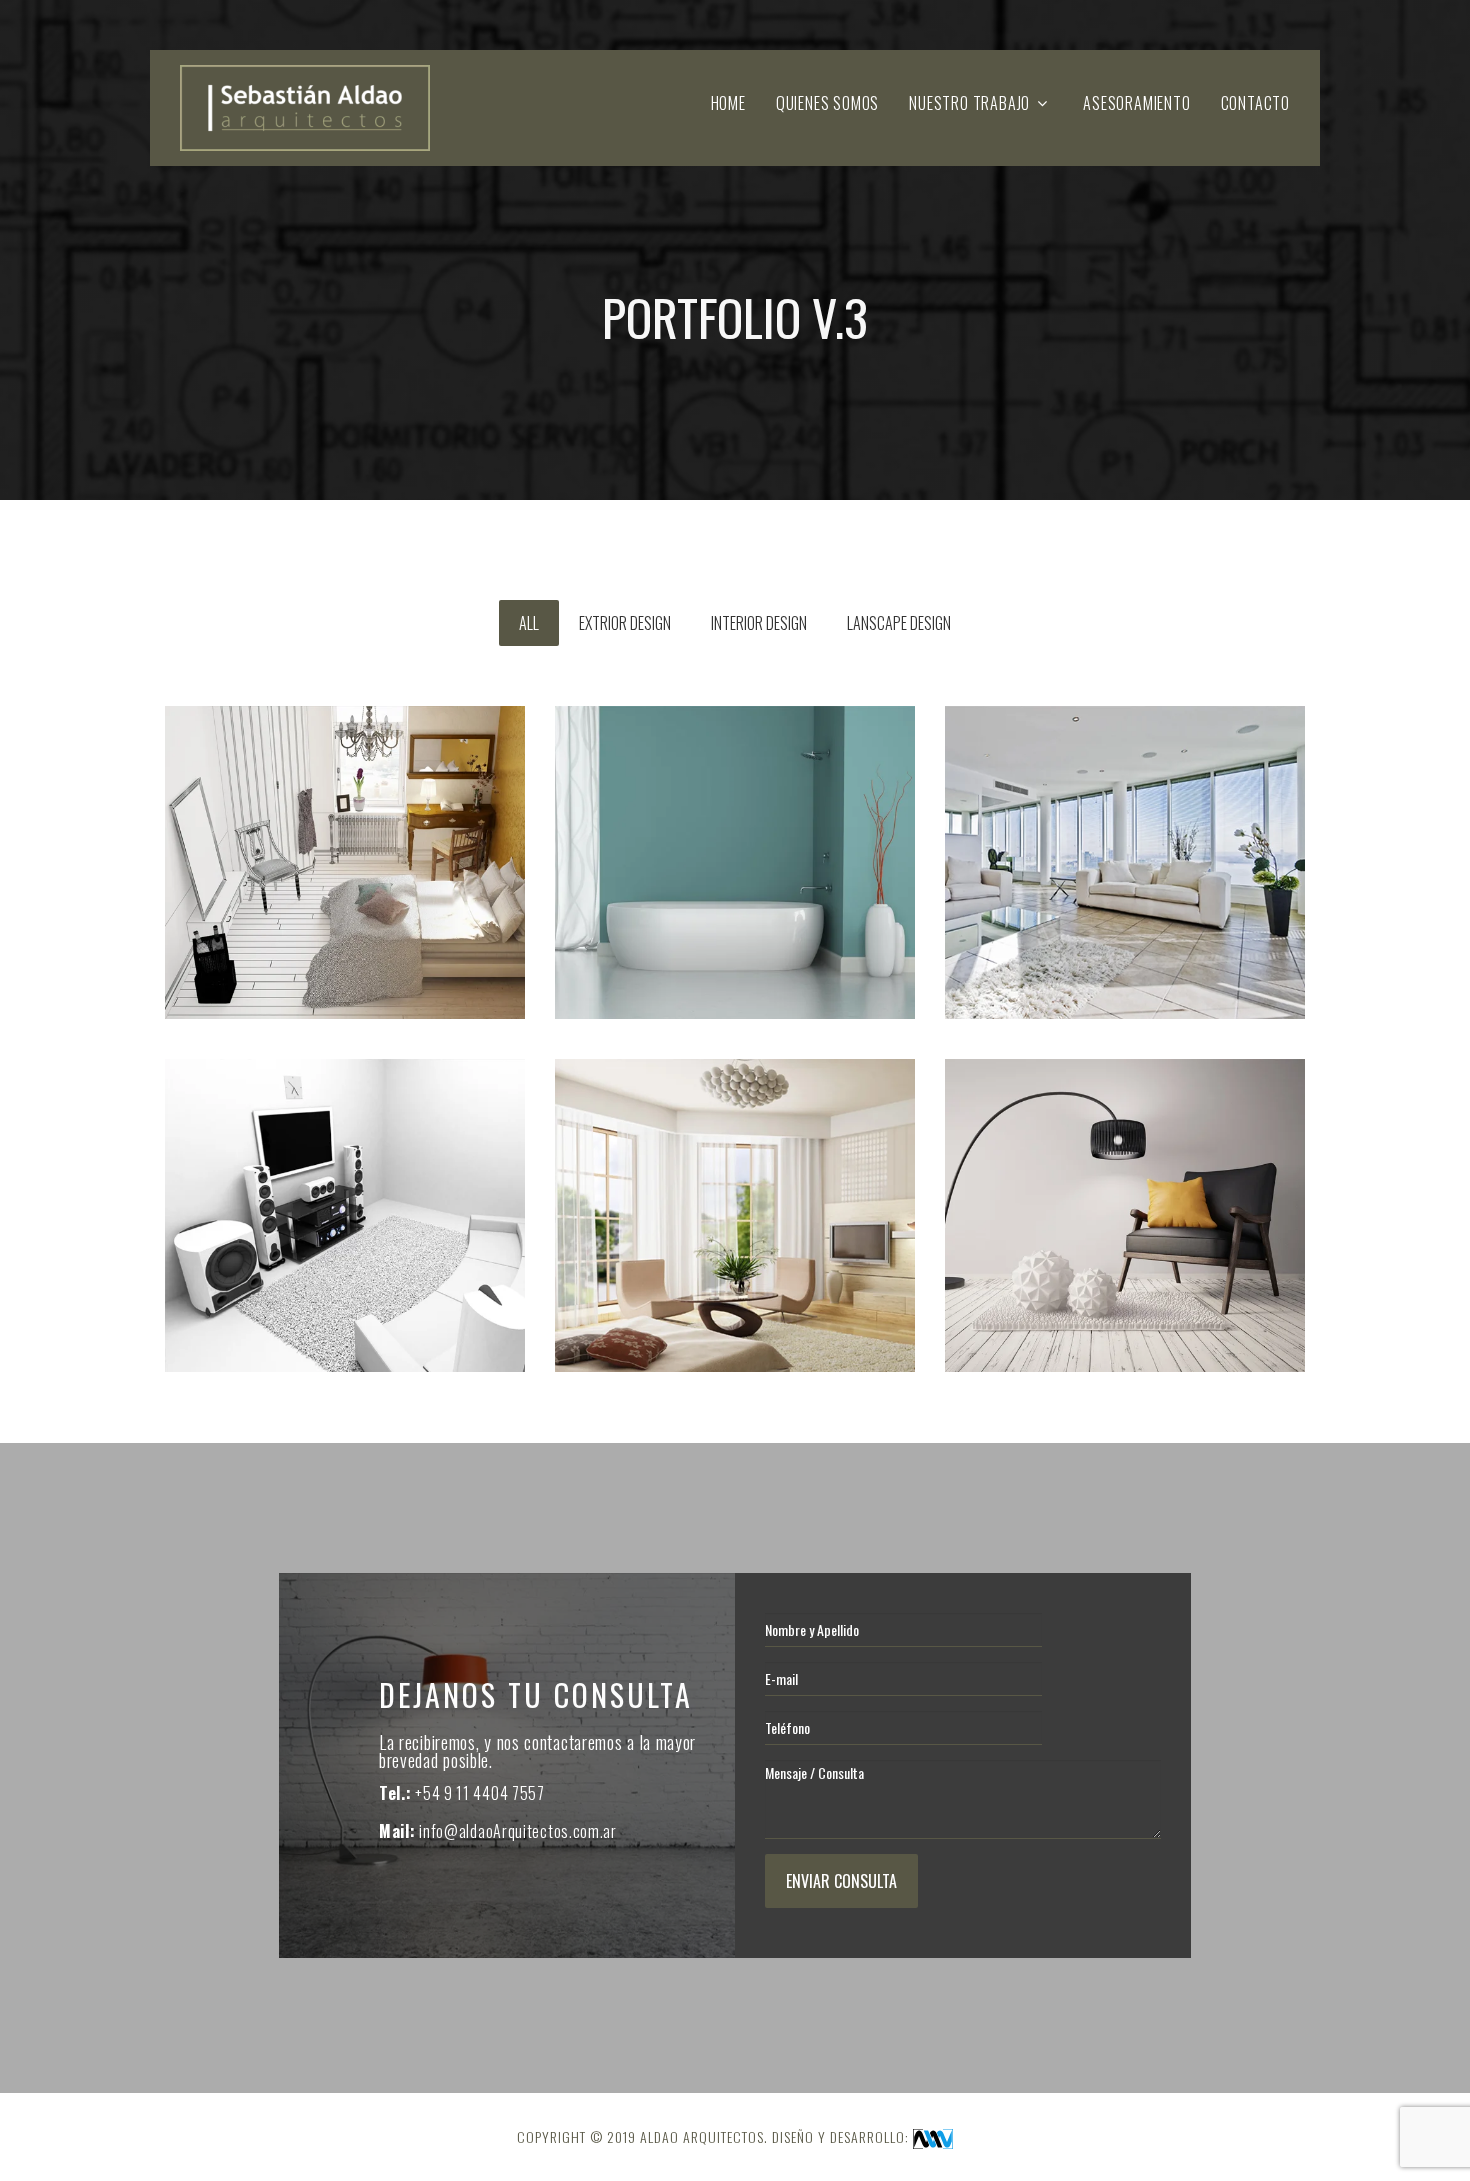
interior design (759, 623)
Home (728, 103)
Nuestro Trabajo (969, 103)
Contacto (1255, 103)
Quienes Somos (827, 103)
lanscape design (899, 623)
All (529, 623)
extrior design (625, 623)
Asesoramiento (1136, 103)
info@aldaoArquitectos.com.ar (518, 1831)
